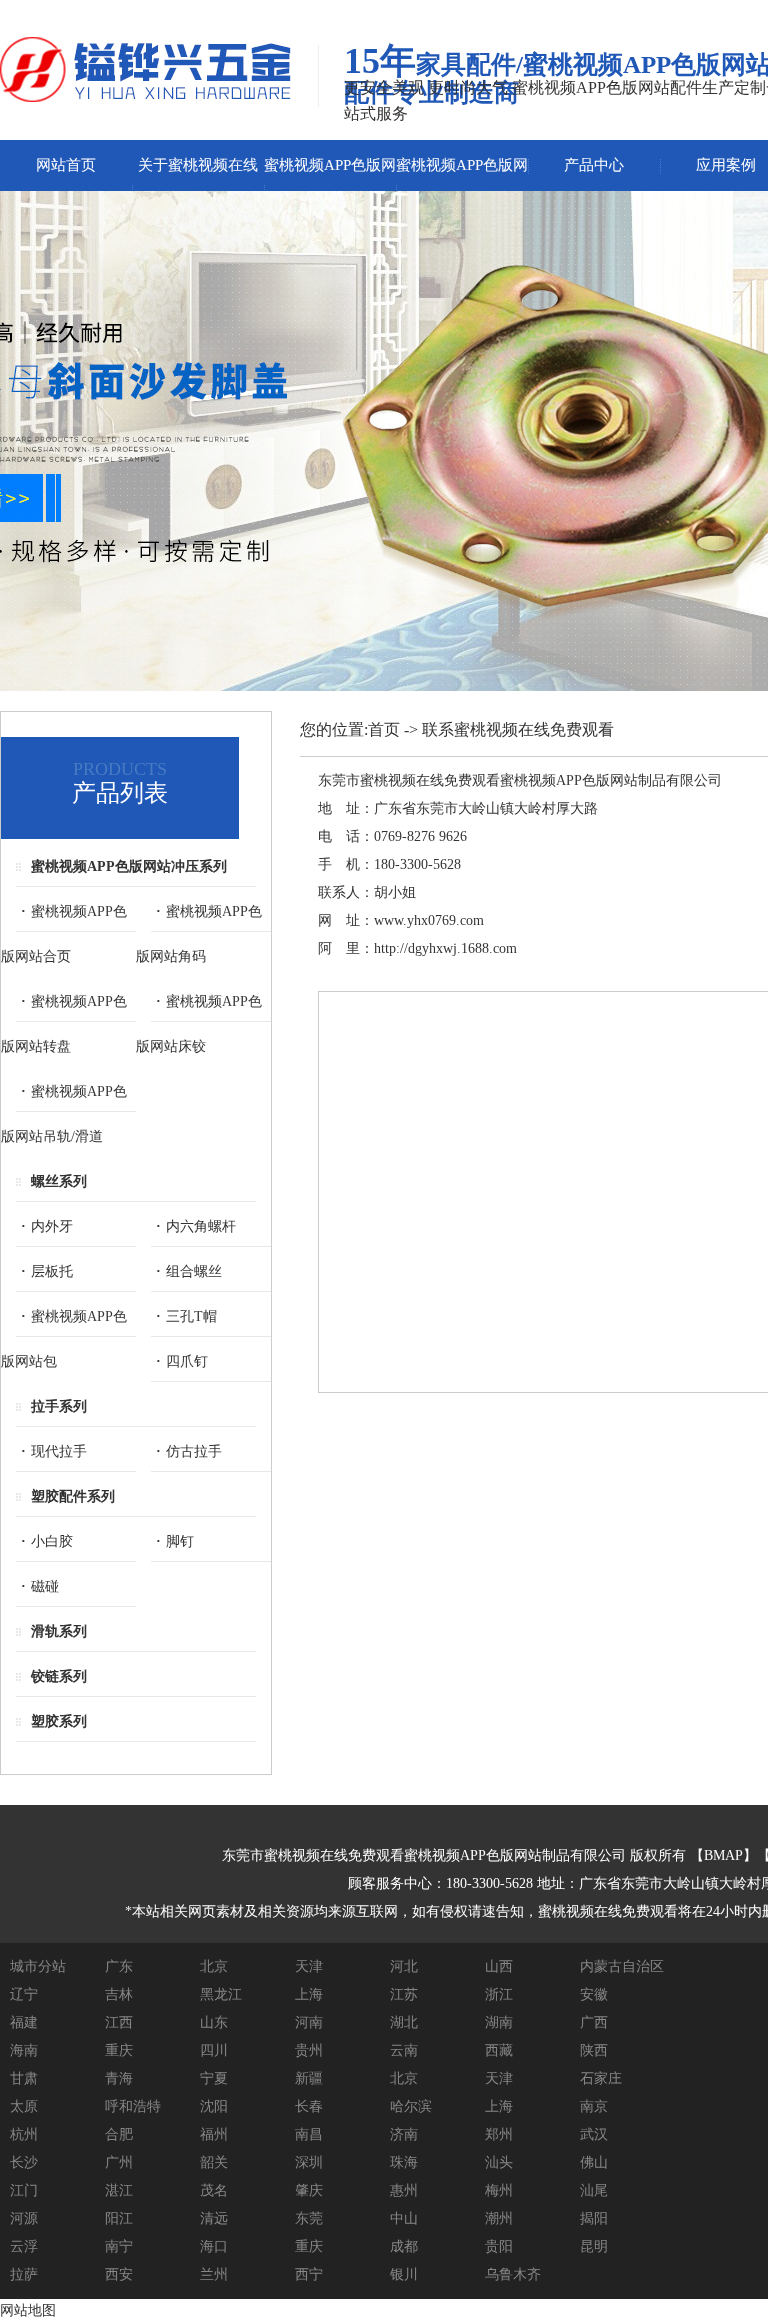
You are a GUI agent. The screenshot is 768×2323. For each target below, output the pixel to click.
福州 (214, 2134)
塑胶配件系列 (73, 1496)
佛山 (594, 2162)
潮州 (499, 2218)
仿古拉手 (194, 1451)
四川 (214, 2050)
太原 (24, 2106)
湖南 (499, 2022)
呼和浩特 (133, 2106)
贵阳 (499, 2246)
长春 (309, 2106)
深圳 (309, 2162)
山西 (499, 1966)
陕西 (594, 2050)
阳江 (119, 2218)
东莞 (309, 2218)
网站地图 (28, 2310)
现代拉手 (59, 1451)
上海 (309, 1994)
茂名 (214, 2190)
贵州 (309, 2050)
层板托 (52, 1271)
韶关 (214, 2162)
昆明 (594, 2246)
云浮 (24, 2246)
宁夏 (214, 2078)
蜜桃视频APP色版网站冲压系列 (129, 866)
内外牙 (52, 1226)
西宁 (309, 2274)
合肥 (119, 2134)
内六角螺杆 (201, 1226)
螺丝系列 (59, 1181)
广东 (119, 1966)
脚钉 (180, 1541)
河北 (404, 1966)
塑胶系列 (59, 1721)
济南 (404, 2134)
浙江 (499, 1994)
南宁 (119, 2246)
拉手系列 (59, 1406)
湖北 (404, 2022)
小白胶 (52, 1541)
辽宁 (24, 1994)
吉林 (119, 1994)
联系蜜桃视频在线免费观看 (518, 729)
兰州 (214, 2274)
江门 (24, 2190)
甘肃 (24, 2078)
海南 (24, 2050)
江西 (119, 2022)
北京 (214, 1966)
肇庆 (309, 2190)
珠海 (404, 2162)
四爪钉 (187, 1361)
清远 (214, 2218)
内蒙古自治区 (622, 1966)
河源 (24, 2218)
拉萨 (24, 2274)
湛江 (119, 2190)
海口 (214, 2246)
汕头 (499, 2162)
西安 (119, 2274)
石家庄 (601, 2078)
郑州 (499, 2134)
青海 (119, 2078)
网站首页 (66, 165)
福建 (24, 2022)
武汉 (594, 2134)
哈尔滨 (411, 2106)
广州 (119, 2162)
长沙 (24, 2162)
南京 (594, 2106)
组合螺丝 (194, 1271)
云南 (404, 2050)
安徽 (594, 1994)
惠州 (404, 2190)
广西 (594, 2022)
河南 (309, 2022)
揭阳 (594, 2218)
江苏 (404, 1994)
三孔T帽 (191, 1316)
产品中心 (594, 165)
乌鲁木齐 (513, 2274)
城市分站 (38, 1966)
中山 (404, 2218)
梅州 (499, 2190)
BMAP (723, 1855)
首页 (384, 729)
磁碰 (45, 1586)
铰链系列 (59, 1676)
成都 (404, 2246)
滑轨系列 (59, 1631)
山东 (214, 2022)
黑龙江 (221, 1994)
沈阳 (214, 2106)
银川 (404, 2274)
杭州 (24, 2134)
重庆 (119, 2050)
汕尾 (594, 2190)
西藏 (499, 2050)
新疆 (309, 2078)
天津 (309, 1966)
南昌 (309, 2134)
